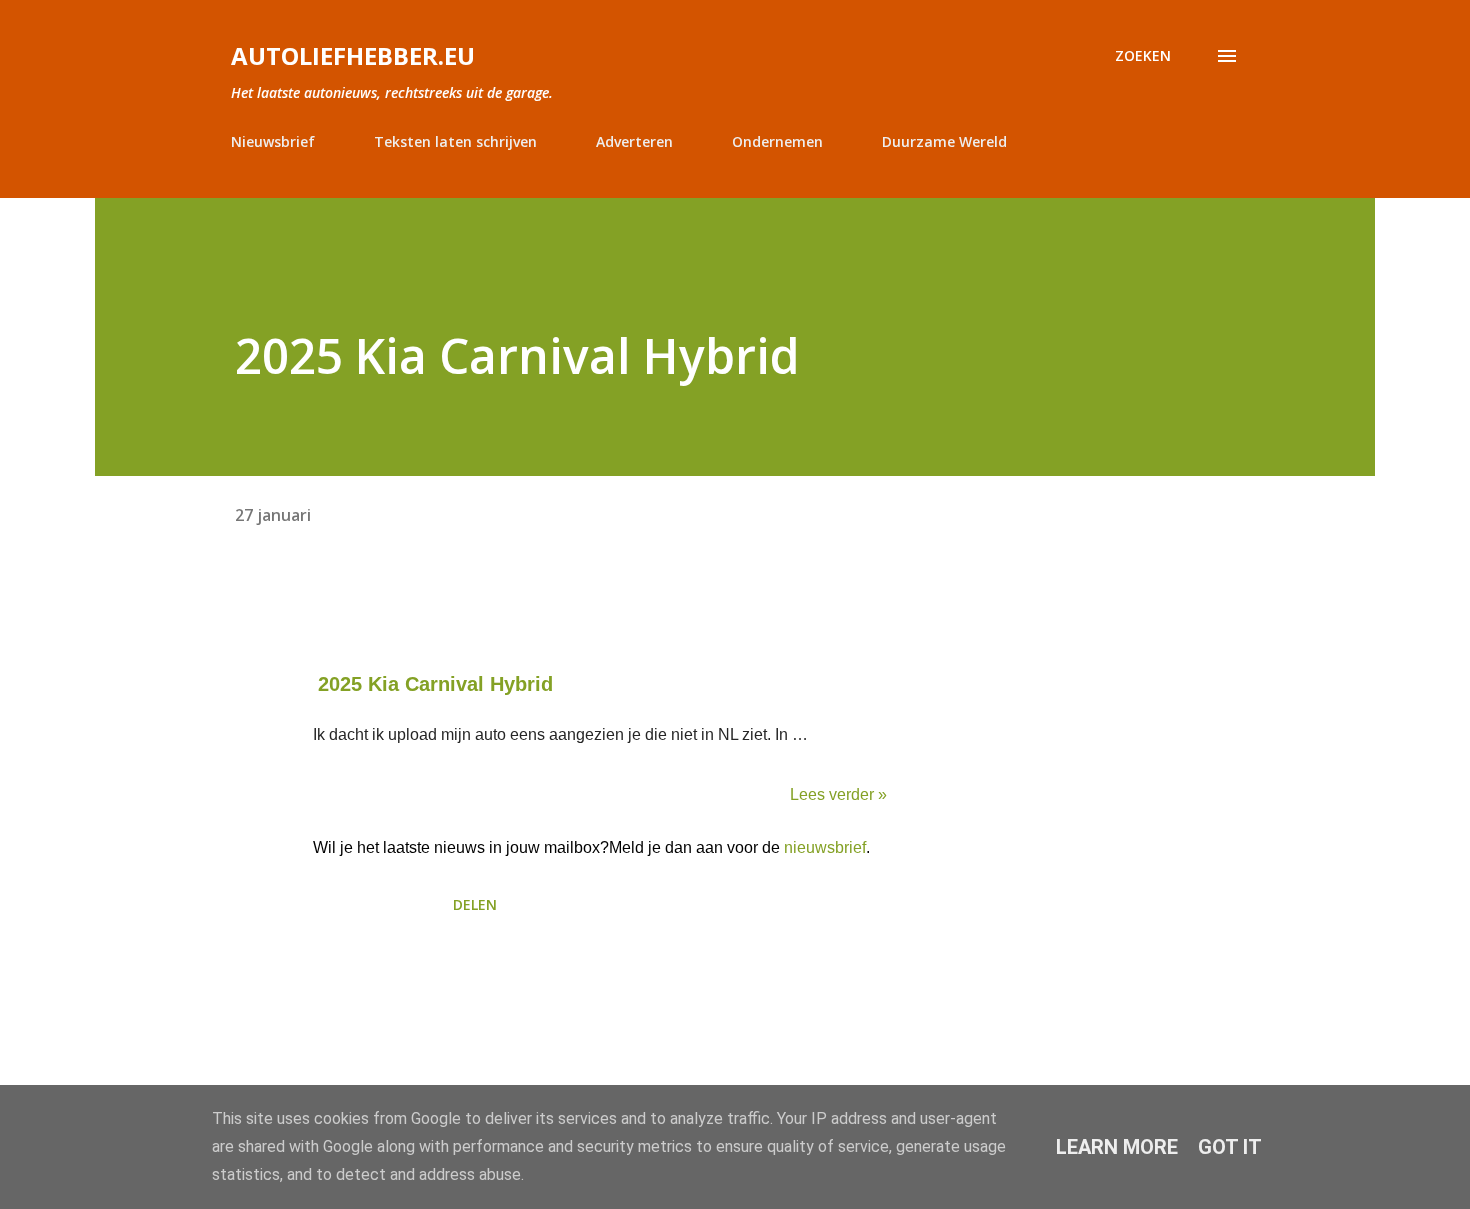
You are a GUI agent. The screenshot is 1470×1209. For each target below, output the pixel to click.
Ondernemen (777, 141)
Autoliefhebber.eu (353, 55)
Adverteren (634, 141)
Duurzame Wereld (944, 141)
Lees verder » (838, 794)
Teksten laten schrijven (455, 141)
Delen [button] (475, 904)
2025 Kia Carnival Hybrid (435, 684)
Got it (1230, 1147)
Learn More (1117, 1147)
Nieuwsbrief (273, 141)
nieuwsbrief (825, 847)
